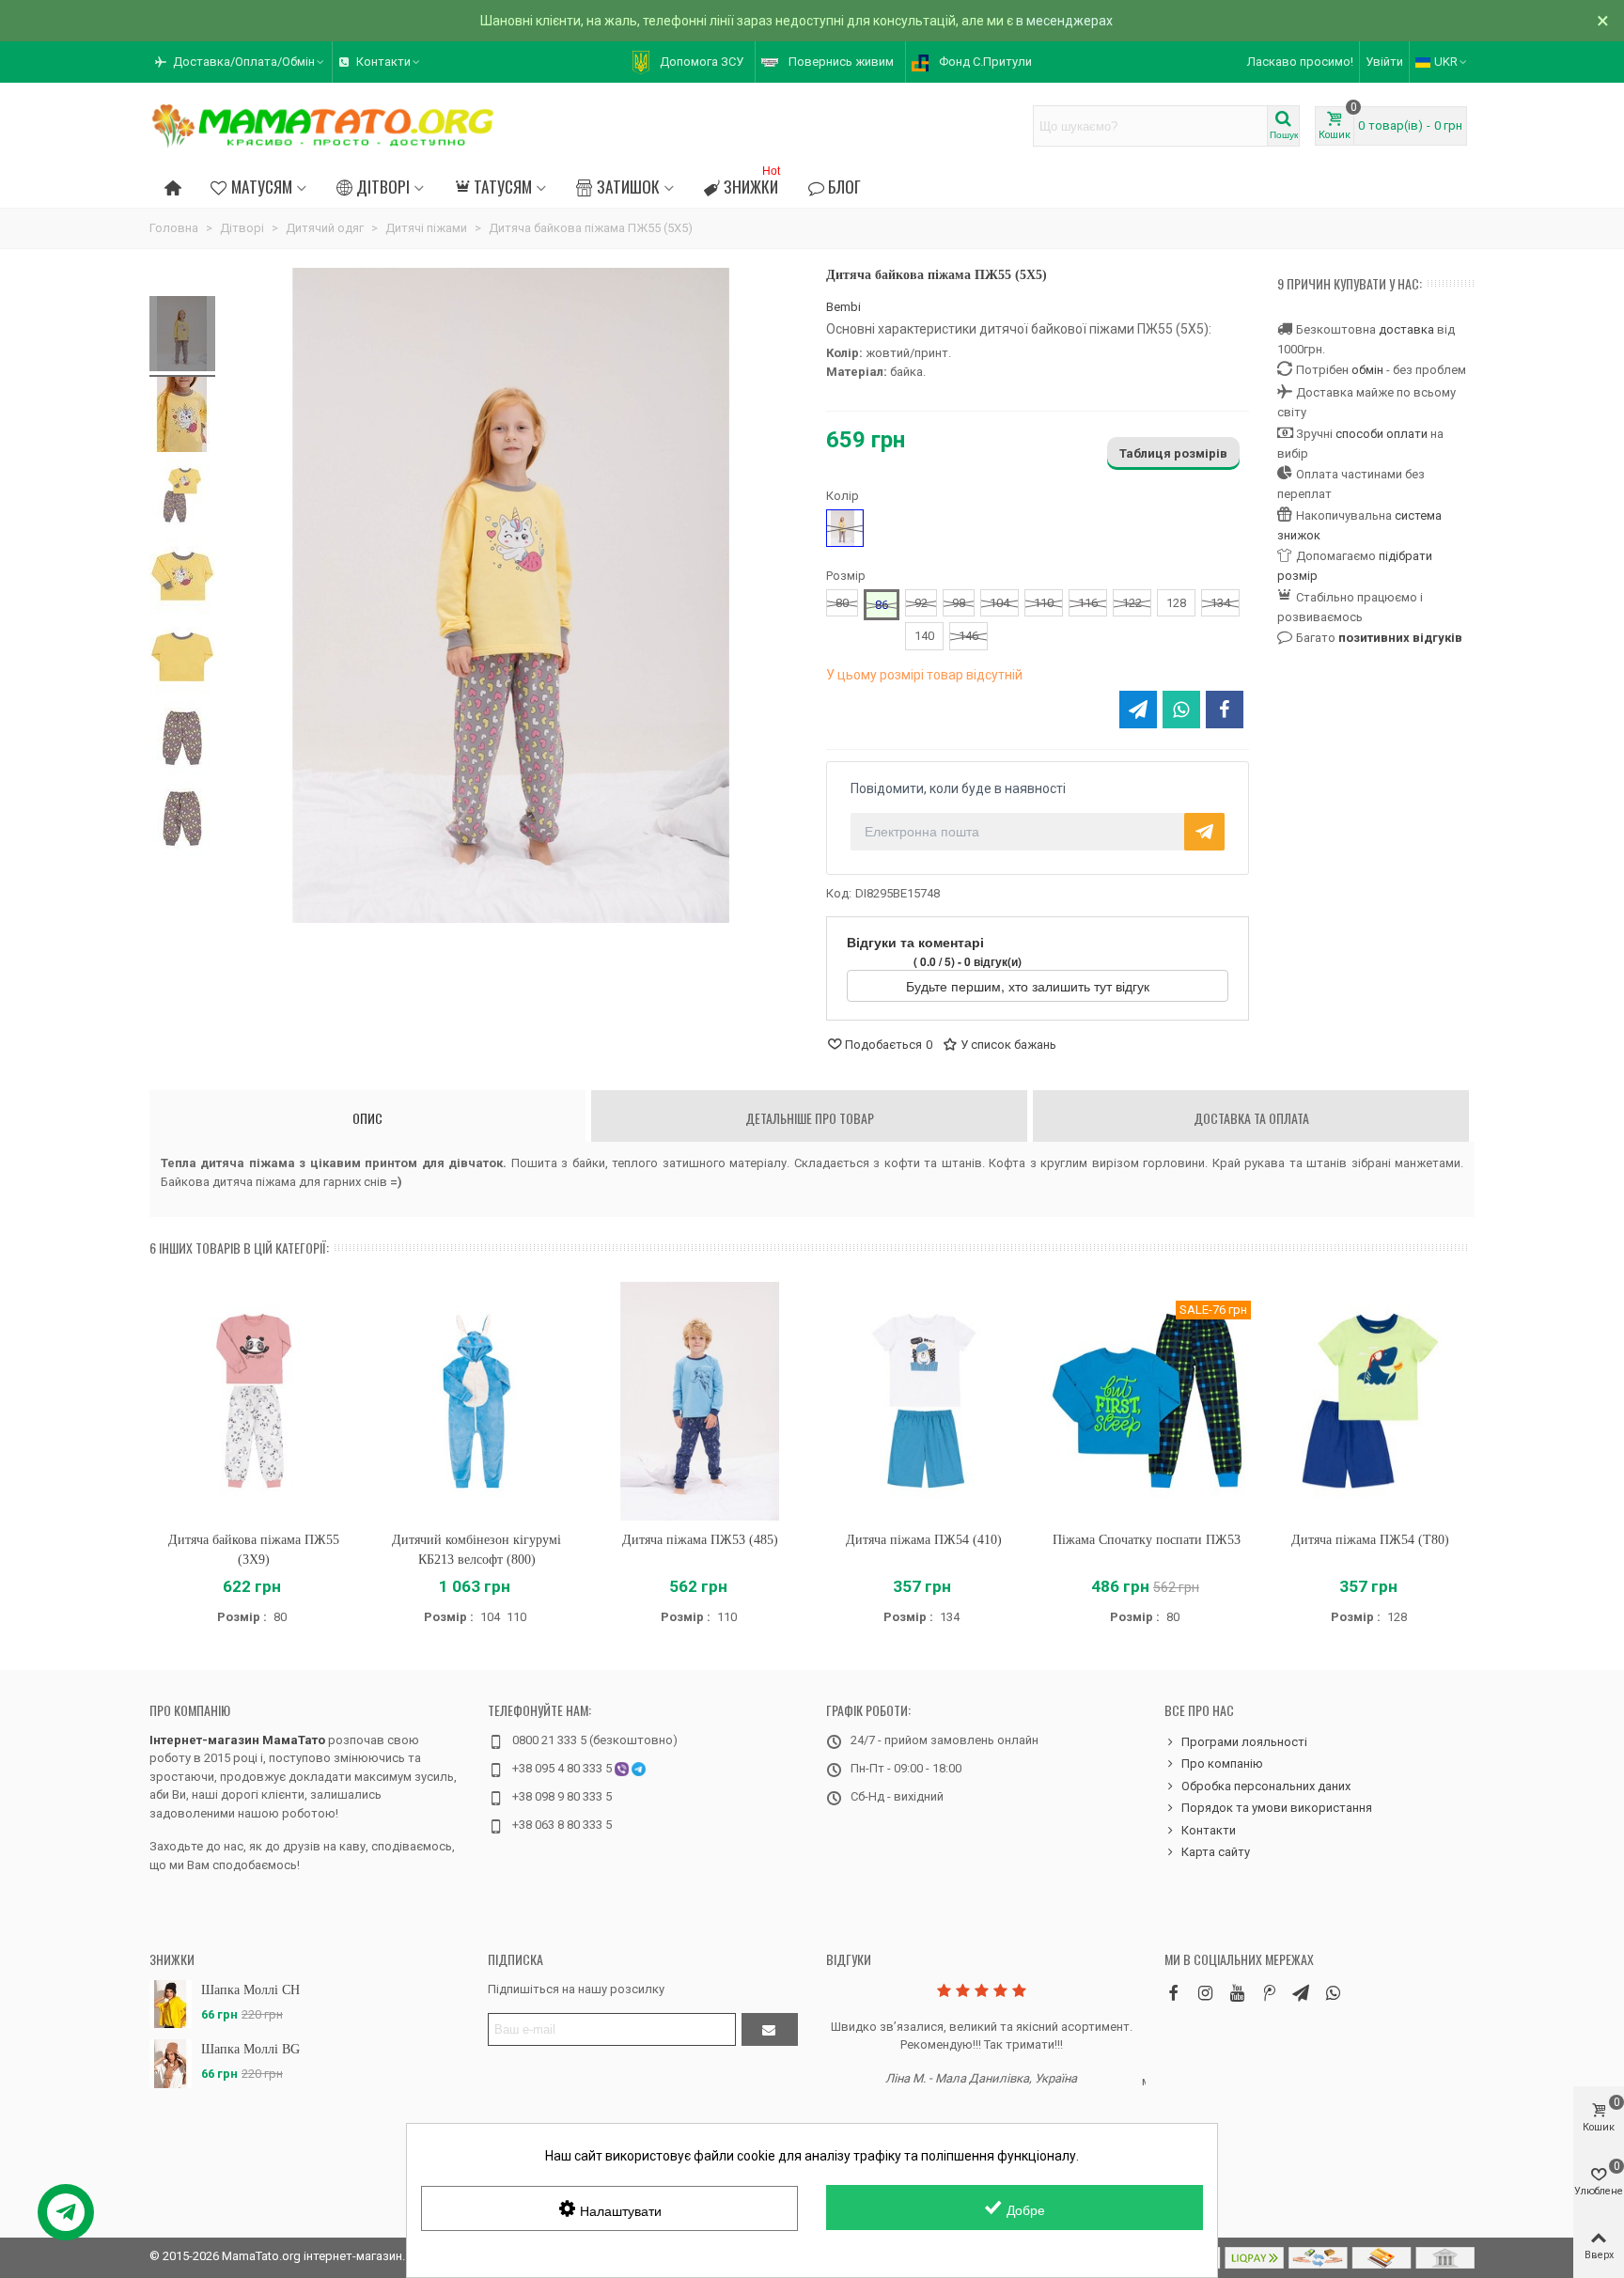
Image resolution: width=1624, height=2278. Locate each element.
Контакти (1209, 1830)
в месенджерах (1064, 21)
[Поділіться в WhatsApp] (1181, 710)
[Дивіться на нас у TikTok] (1269, 1993)
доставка (1406, 329)
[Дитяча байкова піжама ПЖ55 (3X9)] (254, 1401)
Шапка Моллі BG (250, 2049)
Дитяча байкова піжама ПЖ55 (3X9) (254, 1550)
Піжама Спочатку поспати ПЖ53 (1147, 1540)
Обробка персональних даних (1266, 1786)
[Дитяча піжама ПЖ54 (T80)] (1370, 1401)
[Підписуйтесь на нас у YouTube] (1237, 1993)
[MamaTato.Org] (323, 126)
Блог (844, 186)
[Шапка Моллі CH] (171, 2004)
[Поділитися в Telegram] (1138, 710)
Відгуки (849, 1959)
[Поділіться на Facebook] (1225, 710)
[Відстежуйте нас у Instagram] (1205, 1993)
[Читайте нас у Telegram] (1301, 1993)
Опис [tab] (367, 1118)
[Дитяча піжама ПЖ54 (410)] (924, 1401)
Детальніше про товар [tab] (810, 1118)
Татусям (503, 186)
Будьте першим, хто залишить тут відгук (1030, 986)
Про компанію (190, 1710)
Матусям (262, 186)
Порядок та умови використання (1277, 1808)
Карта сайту (1216, 1852)
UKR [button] (1446, 62)
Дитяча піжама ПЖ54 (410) (924, 1540)
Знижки (752, 184)
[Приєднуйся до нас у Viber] (1333, 1993)
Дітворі (383, 186)
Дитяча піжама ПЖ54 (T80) (1370, 1540)
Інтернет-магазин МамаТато (237, 1740)
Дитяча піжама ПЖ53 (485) (700, 1540)
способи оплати (1382, 434)
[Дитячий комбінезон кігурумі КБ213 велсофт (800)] (477, 1401)
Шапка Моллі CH (250, 1990)
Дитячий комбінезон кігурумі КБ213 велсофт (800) (476, 1550)
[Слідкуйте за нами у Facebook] (1173, 1993)
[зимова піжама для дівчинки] (182, 741)
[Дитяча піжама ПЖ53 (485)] (700, 1401)
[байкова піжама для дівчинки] (182, 498)
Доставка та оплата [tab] (1251, 1118)
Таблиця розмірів (1173, 453)
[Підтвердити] (770, 2029)
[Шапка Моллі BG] (171, 2063)
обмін (1367, 370)
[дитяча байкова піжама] (182, 821)
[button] (241, 62)
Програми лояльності (1244, 1742)
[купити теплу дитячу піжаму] (182, 579)
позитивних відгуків (1400, 638)
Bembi (843, 307)
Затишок (628, 186)
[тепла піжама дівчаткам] (182, 660)
